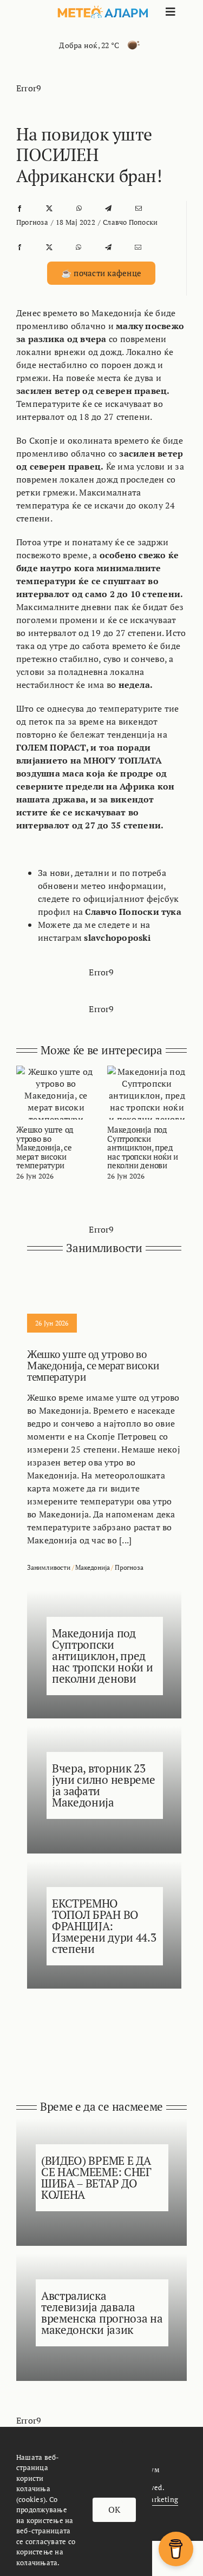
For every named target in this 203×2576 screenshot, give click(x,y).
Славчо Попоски (130, 222)
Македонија (92, 1567)
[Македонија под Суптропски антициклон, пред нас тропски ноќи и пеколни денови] (147, 1072)
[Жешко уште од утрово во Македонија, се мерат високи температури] (56, 1072)
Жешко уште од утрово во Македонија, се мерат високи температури (45, 1147)
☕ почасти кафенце (101, 273)
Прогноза (32, 222)
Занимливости (49, 1567)
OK (114, 2510)
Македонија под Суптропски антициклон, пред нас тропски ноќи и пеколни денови (143, 1147)
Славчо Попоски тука (133, 912)
